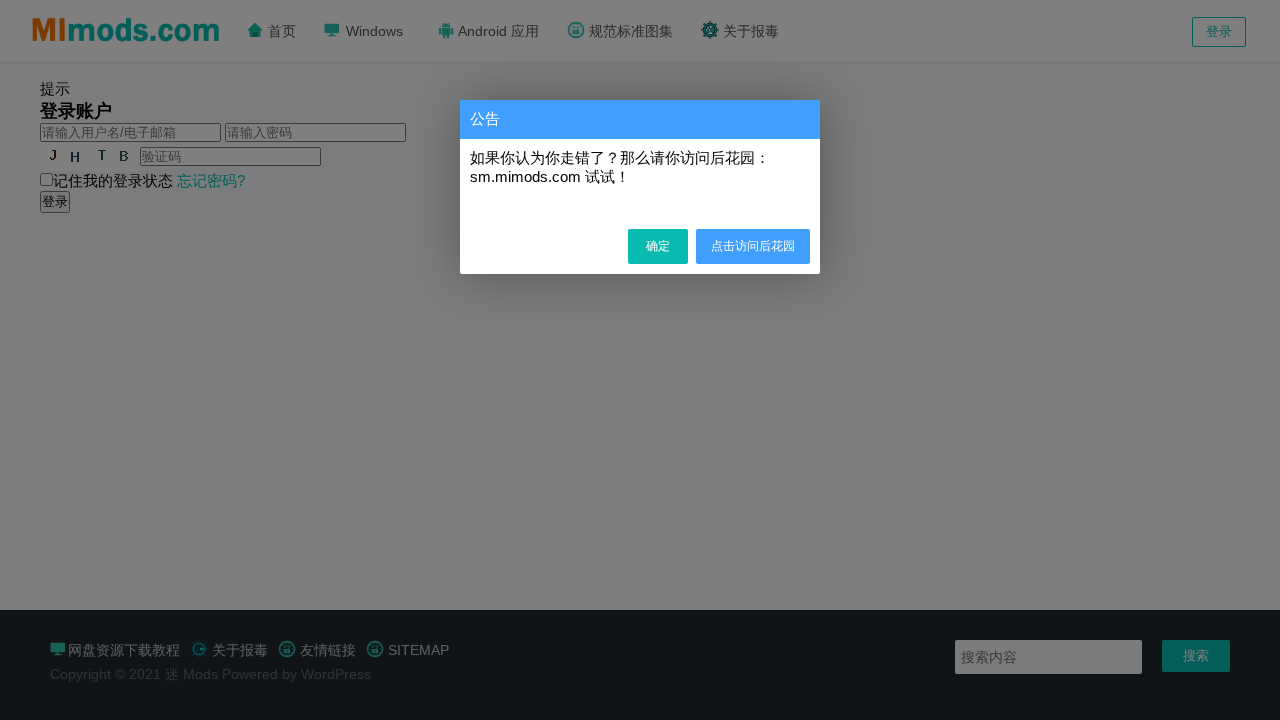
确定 (658, 246)
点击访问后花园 (753, 246)
